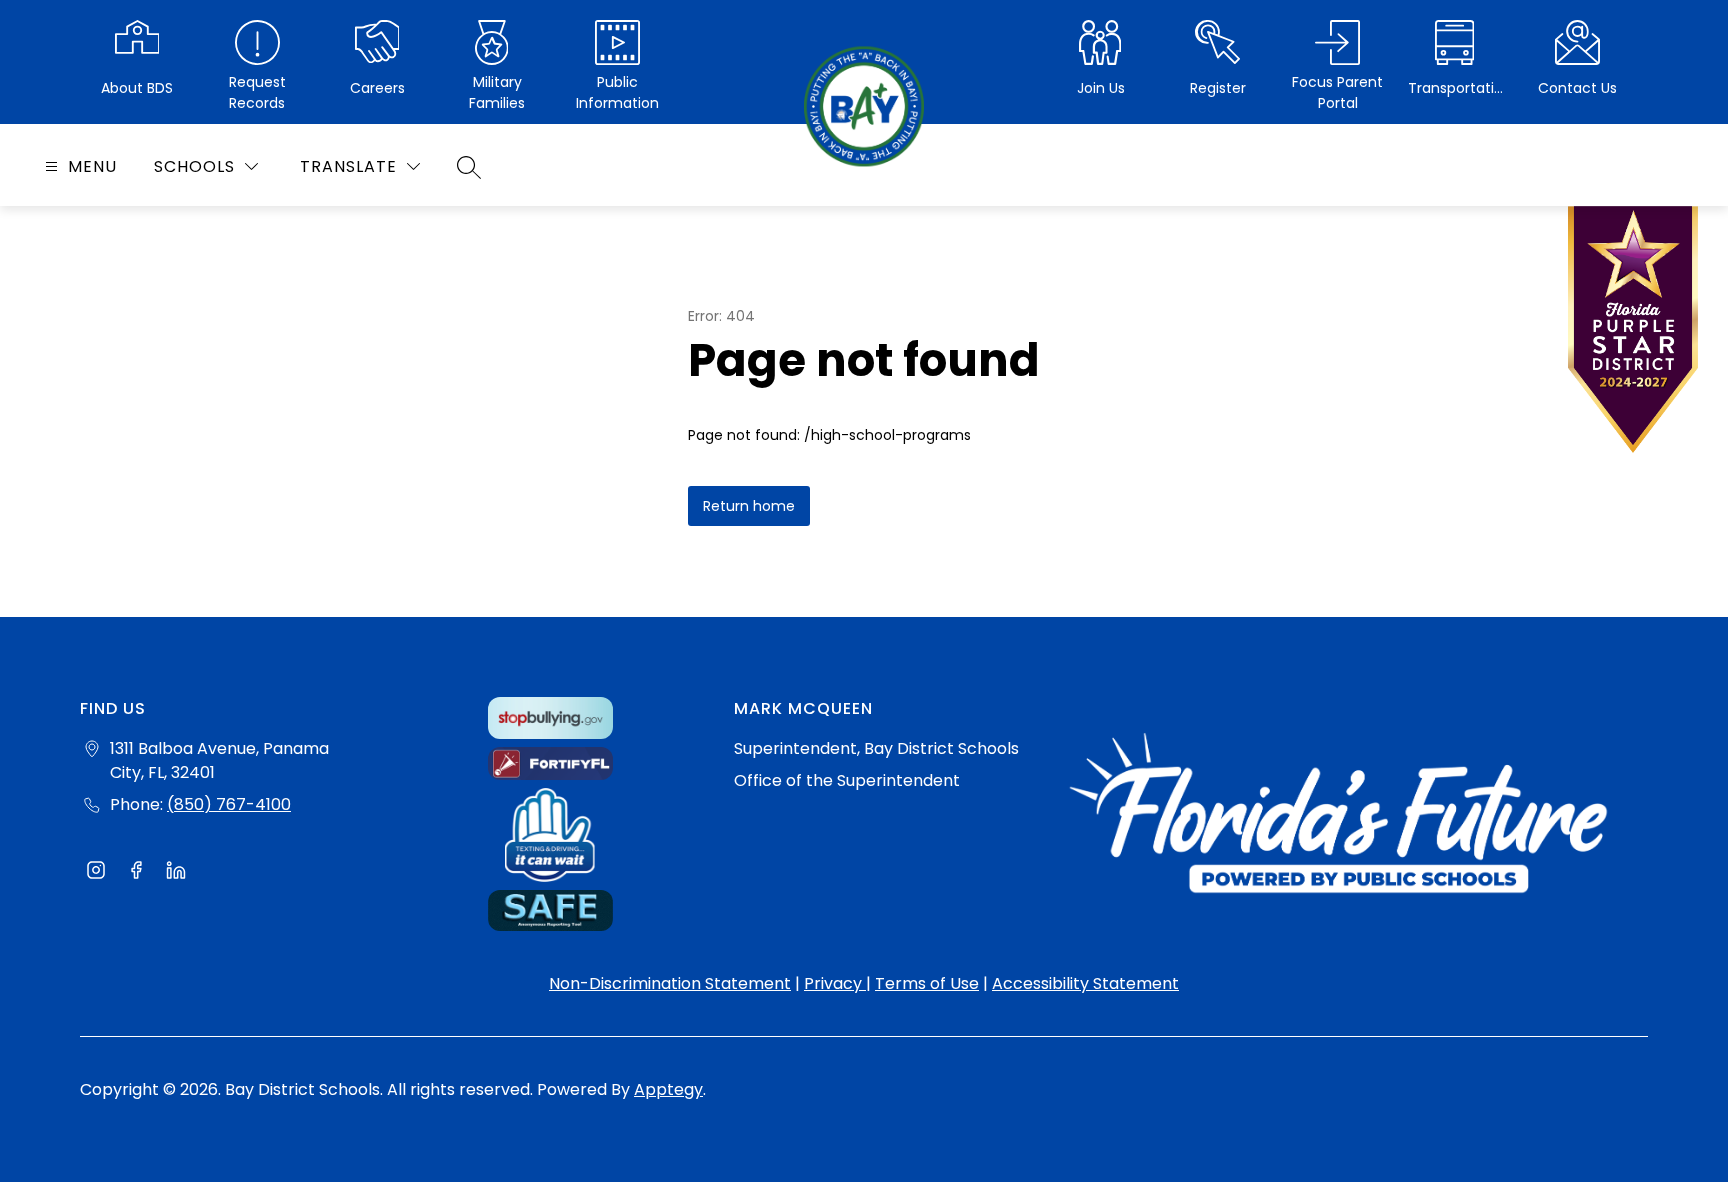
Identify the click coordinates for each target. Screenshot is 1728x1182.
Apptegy (668, 1089)
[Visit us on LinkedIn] (176, 873)
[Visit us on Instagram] (96, 873)
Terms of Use (927, 983)
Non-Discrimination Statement (670, 983)
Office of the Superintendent (847, 780)
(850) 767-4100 (229, 804)
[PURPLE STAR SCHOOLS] (1633, 334)
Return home (749, 506)
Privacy (835, 983)
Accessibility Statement (1085, 983)
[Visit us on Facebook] (136, 873)
